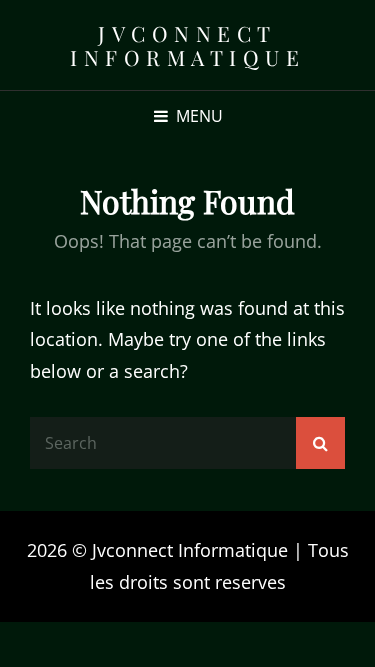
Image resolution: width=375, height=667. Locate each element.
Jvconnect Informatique (187, 45)
